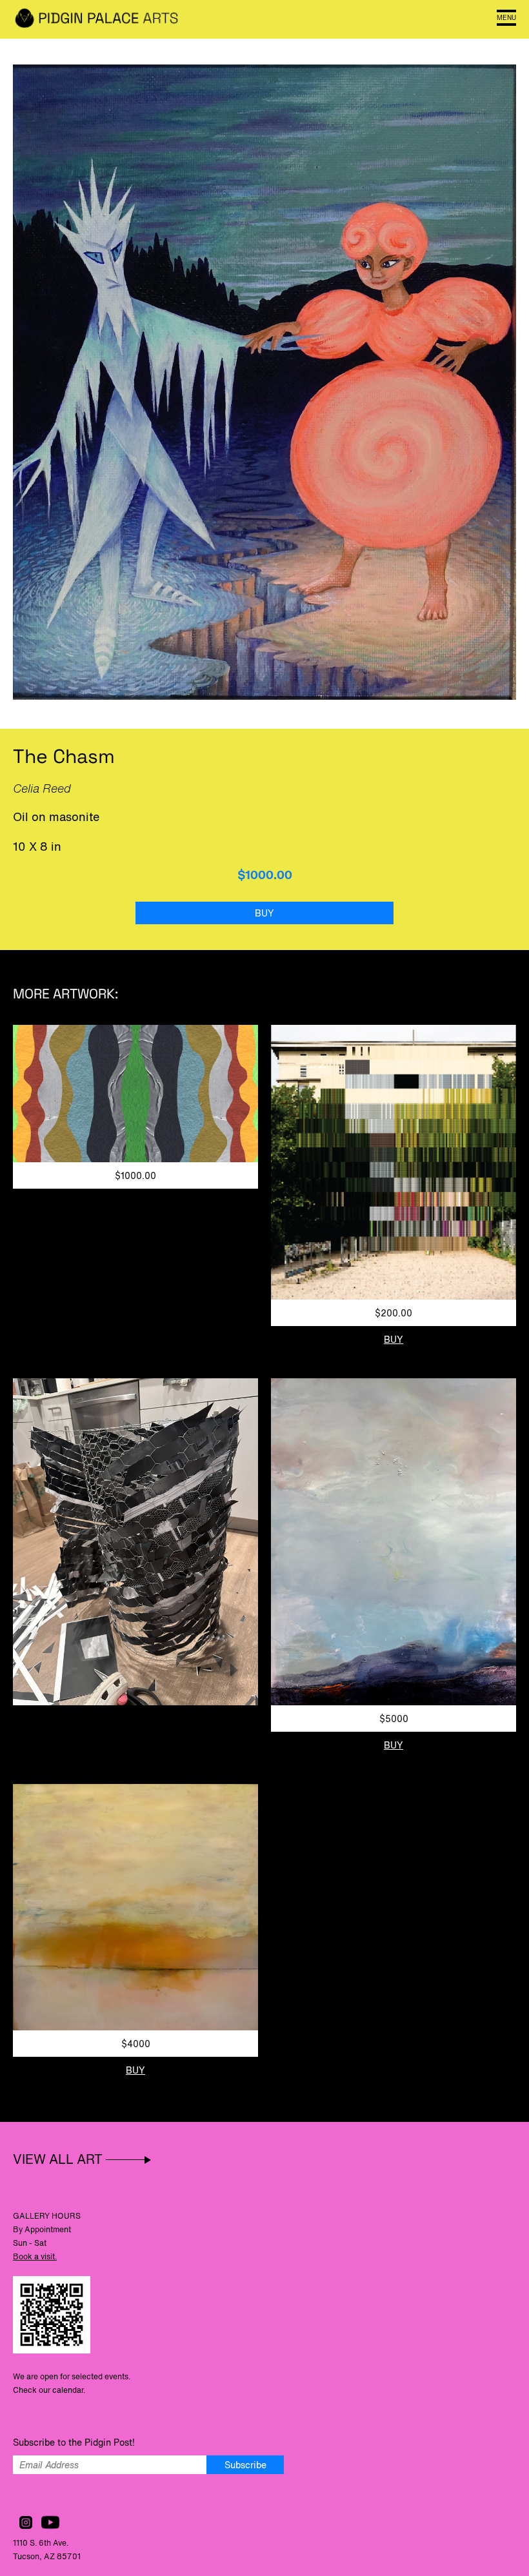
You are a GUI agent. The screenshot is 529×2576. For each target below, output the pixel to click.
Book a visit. (35, 2256)
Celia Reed (42, 788)
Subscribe (245, 2465)
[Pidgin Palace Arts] (97, 19)
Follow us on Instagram (26, 2522)
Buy (264, 913)
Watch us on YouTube (50, 2522)
